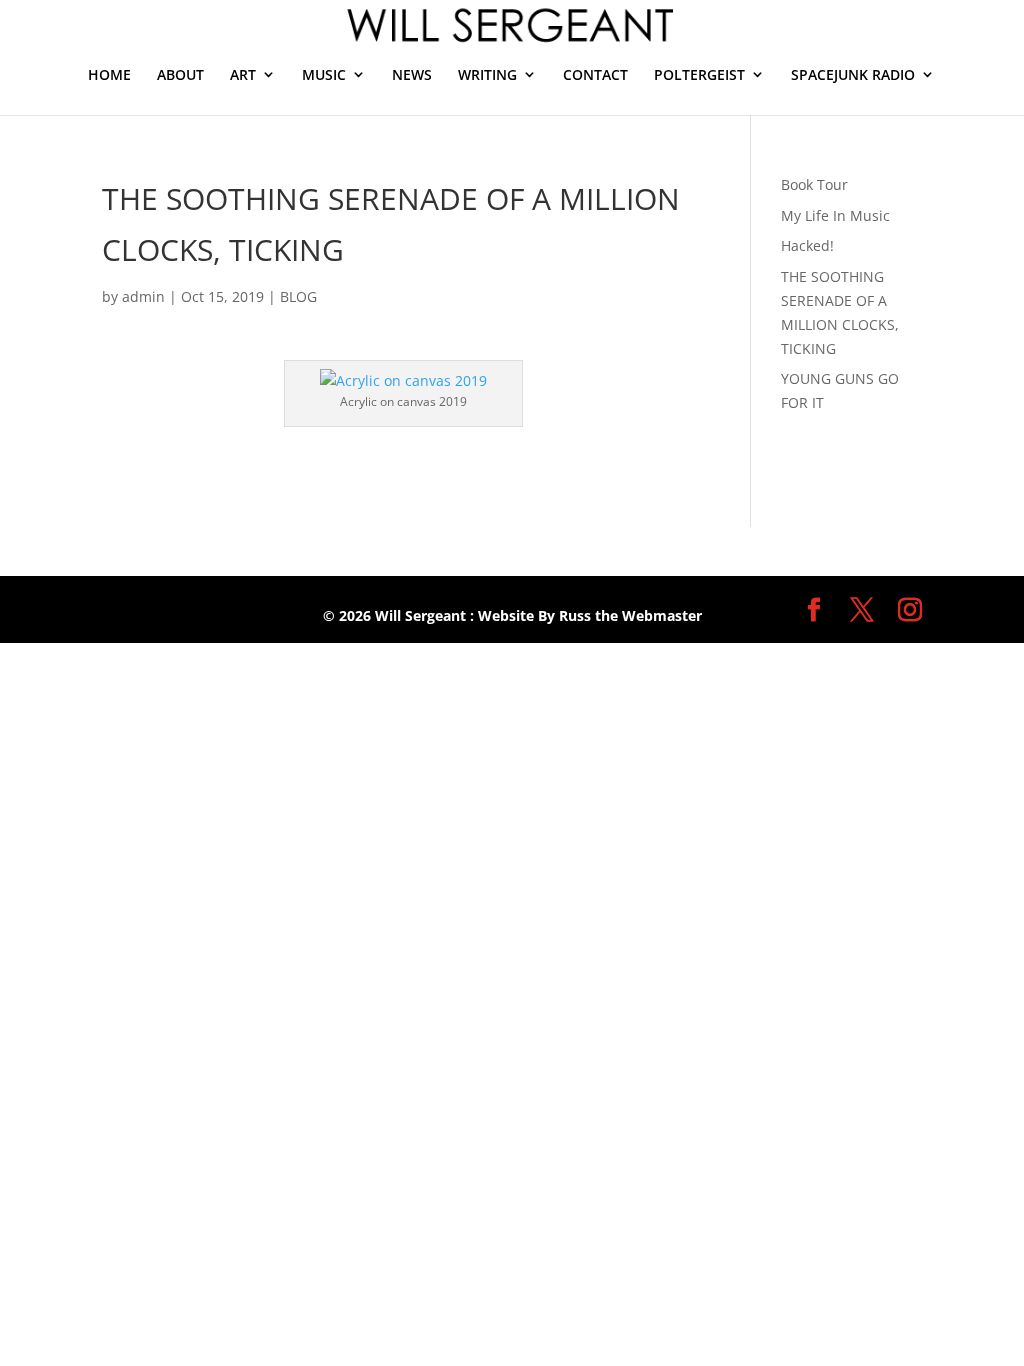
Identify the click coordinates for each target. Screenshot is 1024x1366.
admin (143, 296)
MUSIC (324, 74)
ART (243, 74)
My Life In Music (835, 215)
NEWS (412, 74)
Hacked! (807, 245)
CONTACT (595, 74)
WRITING (487, 74)
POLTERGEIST (699, 74)
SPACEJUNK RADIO (853, 74)
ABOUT (180, 74)
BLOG (298, 296)
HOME (109, 74)
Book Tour (814, 184)
